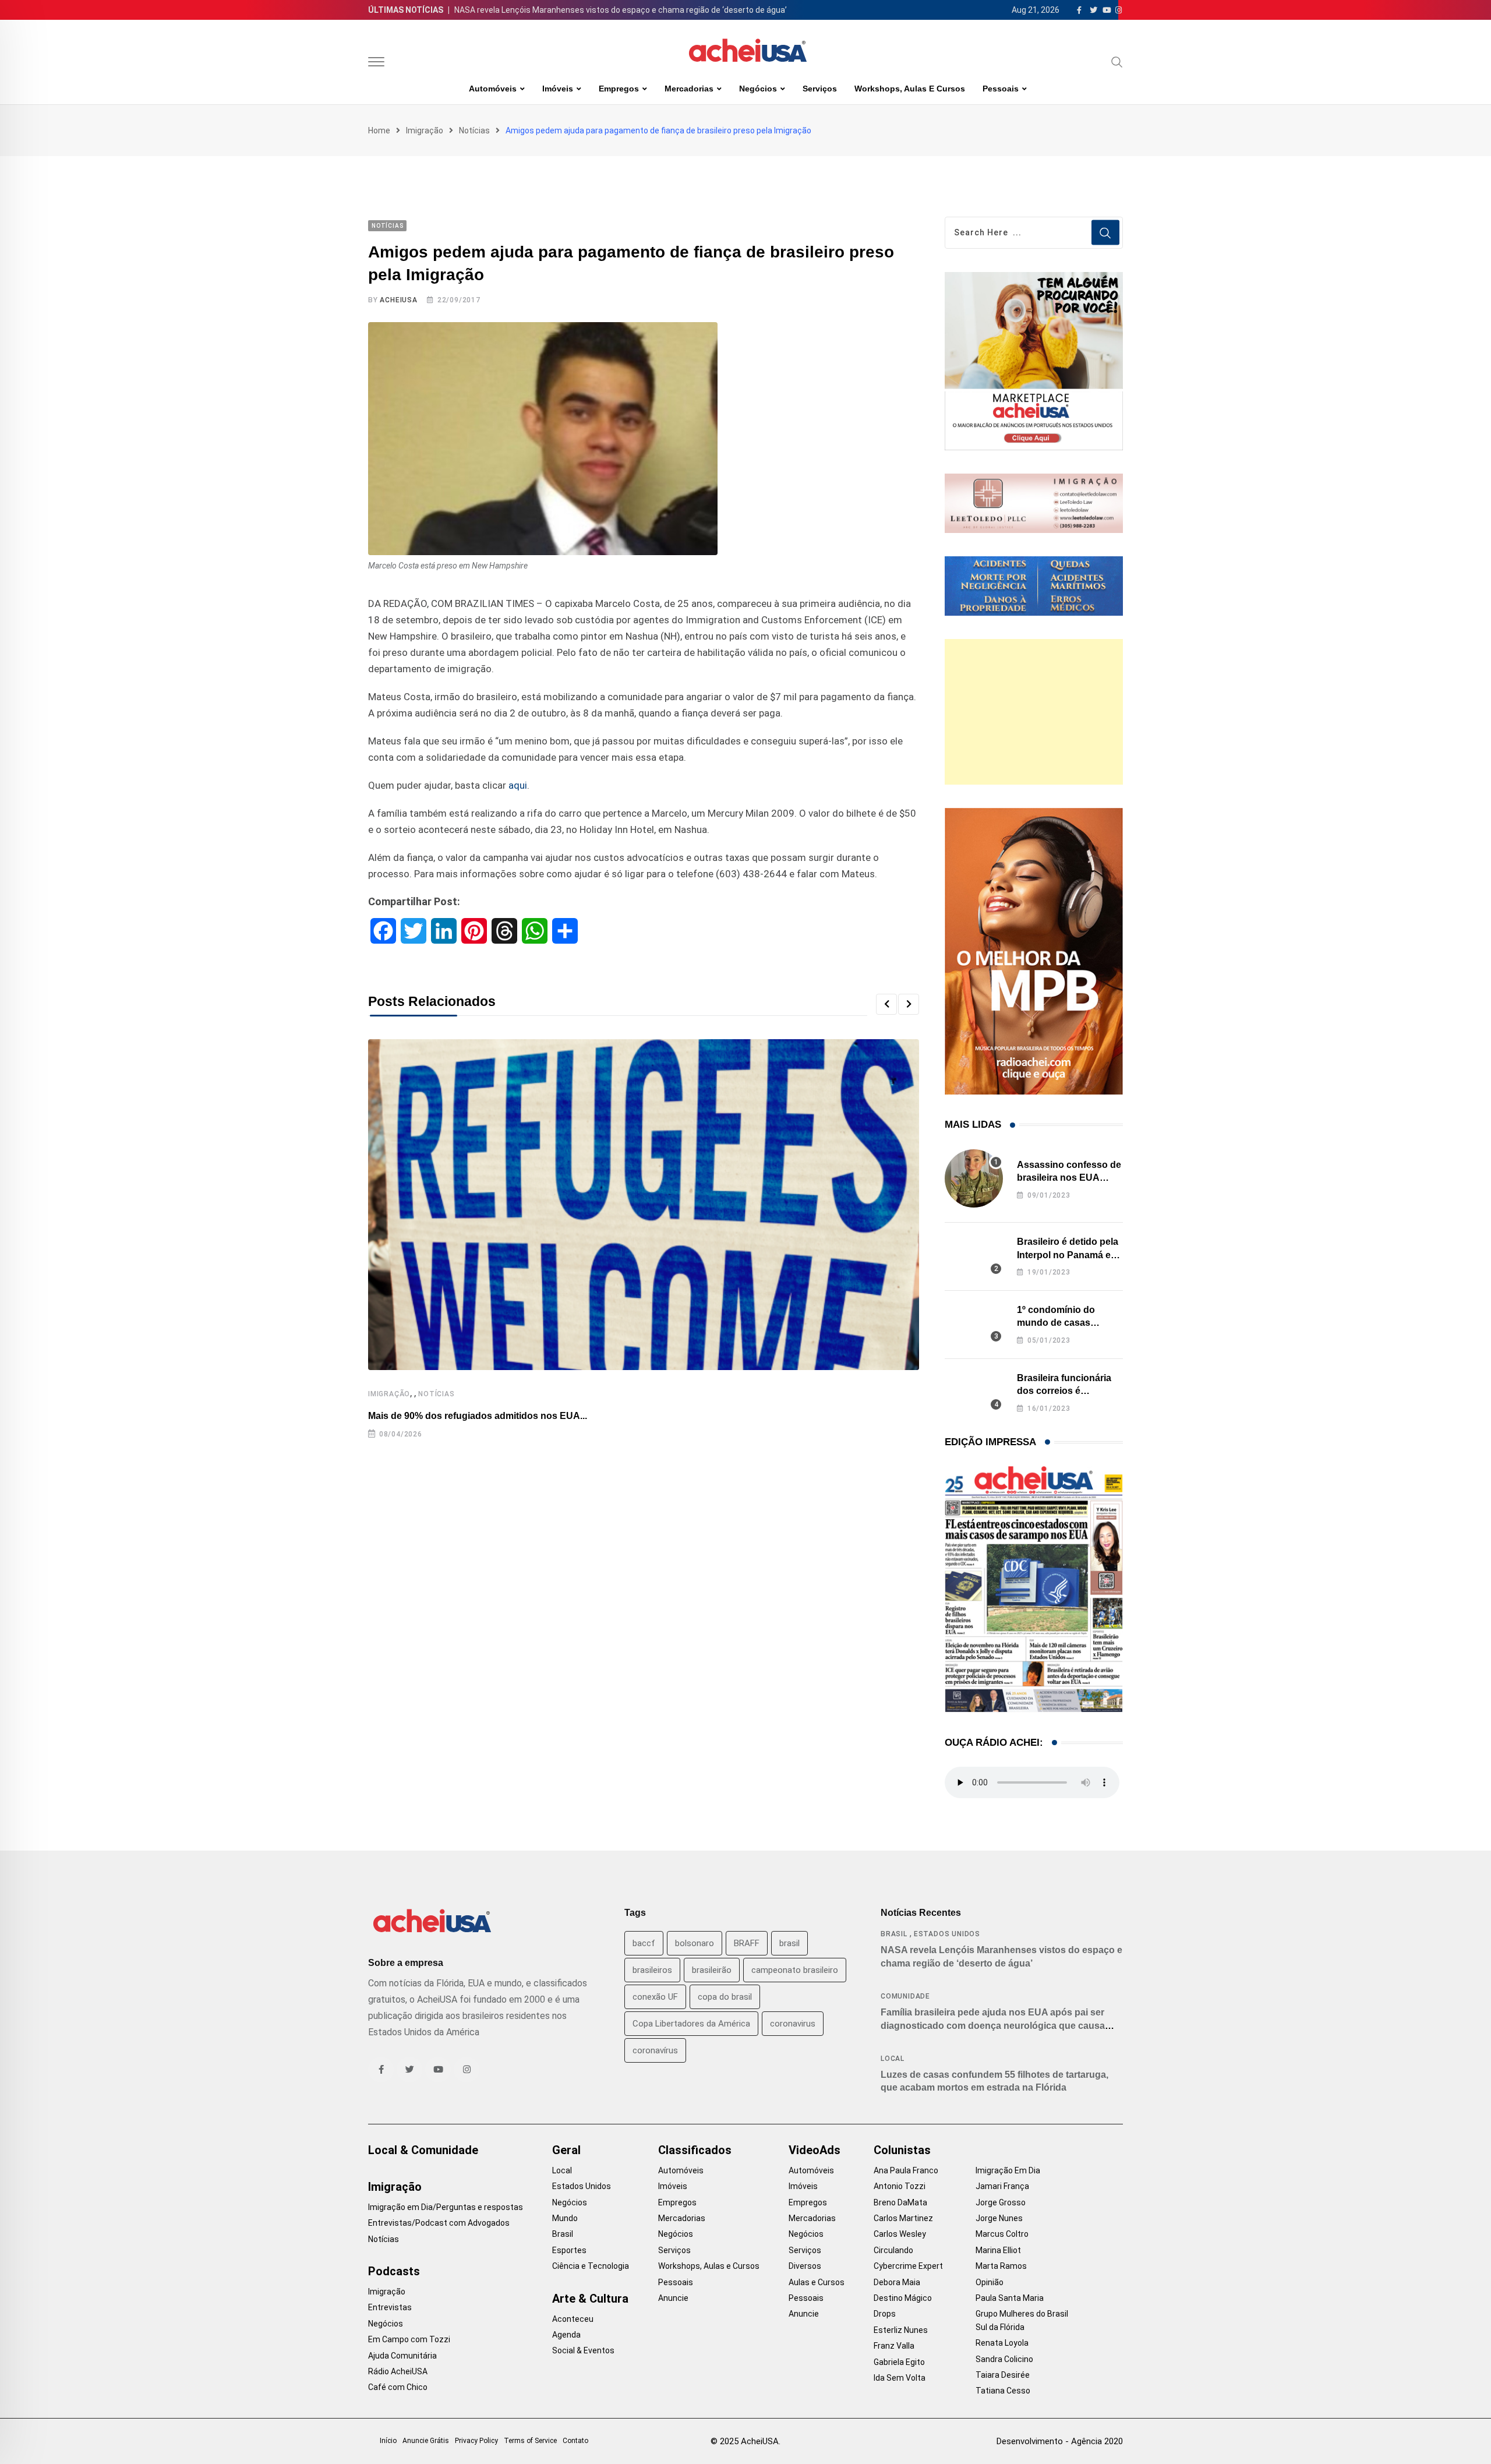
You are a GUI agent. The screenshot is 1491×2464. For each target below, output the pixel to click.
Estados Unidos (947, 1934)
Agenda (566, 2335)
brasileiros (652, 1970)
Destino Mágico (903, 2298)
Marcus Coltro (1002, 2234)
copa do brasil (725, 1997)
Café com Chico (398, 2387)
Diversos (805, 2266)
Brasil (894, 1934)
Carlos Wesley (900, 2234)
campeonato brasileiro (795, 1970)
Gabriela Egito (899, 2362)
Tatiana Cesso (1003, 2391)
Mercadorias (689, 89)
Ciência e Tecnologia (591, 2266)
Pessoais (1001, 89)
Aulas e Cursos (817, 2282)
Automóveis (493, 89)
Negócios (758, 89)
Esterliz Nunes (901, 2330)
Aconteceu (573, 2319)
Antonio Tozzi (900, 2186)
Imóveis (558, 89)
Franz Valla (894, 2346)
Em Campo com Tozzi (409, 2339)
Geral (566, 2150)
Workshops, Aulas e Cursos (910, 89)
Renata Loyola (1002, 2343)
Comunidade (905, 1996)
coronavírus (655, 2050)
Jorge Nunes (999, 2218)
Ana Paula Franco (906, 2170)
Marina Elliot (998, 2250)
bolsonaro (695, 1943)
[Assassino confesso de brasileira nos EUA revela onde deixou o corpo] (974, 1178)
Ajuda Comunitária (402, 2356)
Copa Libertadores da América (691, 2024)
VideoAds (815, 2150)
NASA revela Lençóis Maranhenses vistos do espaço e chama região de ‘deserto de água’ (621, 10)
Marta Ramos (1001, 2266)
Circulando (893, 2250)
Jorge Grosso (1001, 2202)
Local (893, 2059)
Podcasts (394, 2271)
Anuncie (673, 2298)
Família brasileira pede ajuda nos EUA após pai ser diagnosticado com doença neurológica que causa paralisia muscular (993, 2025)
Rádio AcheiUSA (398, 2371)
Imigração (425, 130)
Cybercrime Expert (908, 2266)
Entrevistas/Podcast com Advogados (439, 2223)
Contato (575, 2441)
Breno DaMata (900, 2202)
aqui (518, 785)
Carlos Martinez (903, 2218)
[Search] (1117, 62)
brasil (789, 1943)
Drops (885, 2314)
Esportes (569, 2250)
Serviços (820, 89)
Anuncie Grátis (426, 2441)
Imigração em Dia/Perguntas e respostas (446, 2207)
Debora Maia (897, 2282)
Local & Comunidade (423, 2150)
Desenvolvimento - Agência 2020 (1060, 2441)
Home (379, 130)
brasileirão (712, 1970)
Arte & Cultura (590, 2299)
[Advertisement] (1034, 712)
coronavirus (793, 2024)
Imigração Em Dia (1008, 2170)
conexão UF (655, 1997)
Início (388, 2441)
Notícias (474, 130)
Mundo (565, 2218)
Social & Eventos (583, 2350)
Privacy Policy (476, 2441)
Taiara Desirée (1003, 2375)
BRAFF (747, 1943)
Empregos (619, 89)
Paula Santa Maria (1010, 2298)
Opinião (990, 2282)
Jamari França (1002, 2186)
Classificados (695, 2150)
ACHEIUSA (398, 300)
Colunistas (902, 2150)
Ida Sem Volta (900, 2378)
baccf (644, 1943)
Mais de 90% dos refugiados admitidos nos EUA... (478, 1416)
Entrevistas (390, 2307)
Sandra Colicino (1004, 2359)
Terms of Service (530, 2441)
